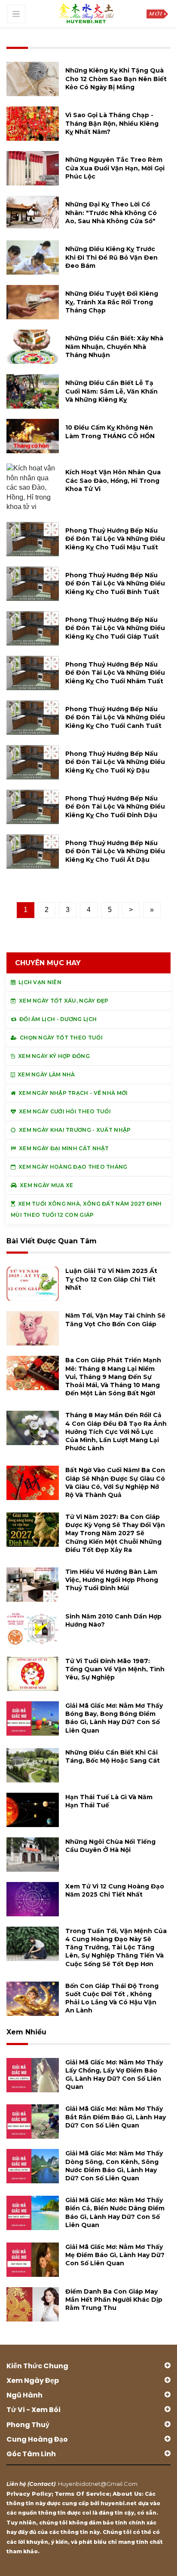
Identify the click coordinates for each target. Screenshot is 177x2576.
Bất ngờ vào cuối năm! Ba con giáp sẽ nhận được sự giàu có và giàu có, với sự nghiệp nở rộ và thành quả (115, 1482)
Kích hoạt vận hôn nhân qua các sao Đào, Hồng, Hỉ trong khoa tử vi (113, 480)
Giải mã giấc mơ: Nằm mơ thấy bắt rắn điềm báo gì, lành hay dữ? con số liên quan (116, 2117)
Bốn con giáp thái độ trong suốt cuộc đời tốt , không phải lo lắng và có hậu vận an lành (112, 1998)
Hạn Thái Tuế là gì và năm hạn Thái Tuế (109, 1801)
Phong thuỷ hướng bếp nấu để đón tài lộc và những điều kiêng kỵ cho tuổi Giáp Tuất (115, 628)
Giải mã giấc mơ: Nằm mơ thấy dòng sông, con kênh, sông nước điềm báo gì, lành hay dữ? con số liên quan (114, 2166)
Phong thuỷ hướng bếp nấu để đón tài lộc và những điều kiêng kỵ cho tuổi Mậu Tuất (115, 539)
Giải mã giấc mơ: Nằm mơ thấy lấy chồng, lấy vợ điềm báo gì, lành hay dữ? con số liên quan (114, 2075)
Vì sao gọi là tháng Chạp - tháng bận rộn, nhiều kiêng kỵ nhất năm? (112, 123)
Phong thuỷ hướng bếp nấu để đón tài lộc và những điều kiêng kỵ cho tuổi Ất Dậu (115, 851)
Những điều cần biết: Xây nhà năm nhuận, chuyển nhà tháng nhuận (114, 346)
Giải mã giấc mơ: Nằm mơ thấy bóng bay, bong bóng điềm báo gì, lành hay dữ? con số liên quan (114, 1718)
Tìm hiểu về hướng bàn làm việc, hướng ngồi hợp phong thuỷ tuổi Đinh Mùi (112, 1580)
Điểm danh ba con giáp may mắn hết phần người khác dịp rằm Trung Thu (114, 2300)
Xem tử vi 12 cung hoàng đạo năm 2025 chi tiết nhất (115, 1890)
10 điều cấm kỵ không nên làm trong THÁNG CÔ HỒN (110, 432)
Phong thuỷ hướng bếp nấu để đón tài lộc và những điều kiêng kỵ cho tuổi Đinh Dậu (115, 806)
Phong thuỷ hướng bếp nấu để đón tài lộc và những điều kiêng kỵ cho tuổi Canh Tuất (115, 717)
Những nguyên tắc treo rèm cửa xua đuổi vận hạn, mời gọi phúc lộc (115, 168)
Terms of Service (82, 2494)
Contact (41, 2484)
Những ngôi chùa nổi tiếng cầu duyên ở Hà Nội (110, 1846)
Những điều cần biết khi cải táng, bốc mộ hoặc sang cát (113, 1756)
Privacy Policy (29, 2494)
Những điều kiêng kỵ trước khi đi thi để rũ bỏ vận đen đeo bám (111, 257)
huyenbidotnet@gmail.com (98, 2484)
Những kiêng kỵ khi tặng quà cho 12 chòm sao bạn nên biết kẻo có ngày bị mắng (116, 79)
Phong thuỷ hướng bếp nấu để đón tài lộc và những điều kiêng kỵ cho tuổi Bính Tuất (115, 583)
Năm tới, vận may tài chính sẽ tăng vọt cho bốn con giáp (115, 1320)
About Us (127, 2494)
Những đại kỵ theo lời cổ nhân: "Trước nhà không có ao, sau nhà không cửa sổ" (111, 212)
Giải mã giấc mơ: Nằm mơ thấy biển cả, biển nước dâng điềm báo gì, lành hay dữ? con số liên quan (115, 2212)
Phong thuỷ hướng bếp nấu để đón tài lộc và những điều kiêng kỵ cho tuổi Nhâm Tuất (115, 673)
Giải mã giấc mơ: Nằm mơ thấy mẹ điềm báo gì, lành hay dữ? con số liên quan (115, 2255)
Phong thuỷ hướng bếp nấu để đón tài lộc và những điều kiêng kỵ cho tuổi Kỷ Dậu (115, 762)
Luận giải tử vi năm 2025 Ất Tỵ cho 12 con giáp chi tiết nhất (111, 1279)
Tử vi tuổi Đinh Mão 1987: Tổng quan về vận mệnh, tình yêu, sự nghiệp (115, 1669)
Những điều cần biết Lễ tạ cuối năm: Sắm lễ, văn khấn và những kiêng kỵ (111, 391)
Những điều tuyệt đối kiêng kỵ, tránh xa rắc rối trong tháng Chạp (112, 302)
